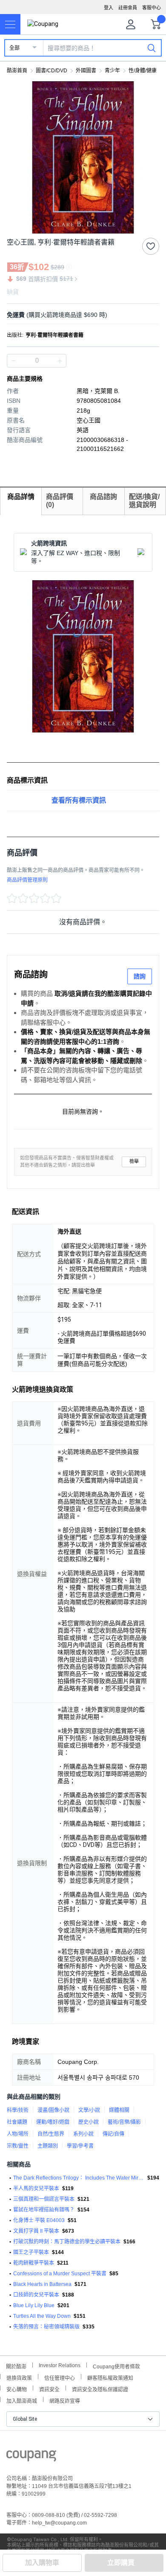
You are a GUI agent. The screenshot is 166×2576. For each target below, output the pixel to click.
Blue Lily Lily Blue (34, 2305)
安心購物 (17, 2389)
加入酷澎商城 (22, 2400)
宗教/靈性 (18, 2146)
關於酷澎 (16, 2366)
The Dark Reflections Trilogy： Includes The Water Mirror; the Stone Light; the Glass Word (79, 2178)
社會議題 (17, 2122)
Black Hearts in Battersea (42, 2284)
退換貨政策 (19, 2377)
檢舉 (134, 1161)
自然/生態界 (51, 2134)
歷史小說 (89, 2122)
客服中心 (152, 8)
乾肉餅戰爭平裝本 (34, 2263)
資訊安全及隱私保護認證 (100, 2389)
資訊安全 (49, 2389)
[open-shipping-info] (80, 315)
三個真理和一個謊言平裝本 (44, 2199)
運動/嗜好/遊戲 (53, 2122)
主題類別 (48, 2146)
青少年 (112, 71)
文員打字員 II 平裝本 (36, 2231)
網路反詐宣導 (65, 2400)
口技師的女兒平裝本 (36, 2295)
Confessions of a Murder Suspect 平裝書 (60, 2274)
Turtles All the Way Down (42, 2316)
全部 (14, 48)
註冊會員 (128, 8)
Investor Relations (60, 2365)
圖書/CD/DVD (52, 71)
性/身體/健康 (143, 71)
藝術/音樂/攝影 (124, 2122)
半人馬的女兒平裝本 (36, 2188)
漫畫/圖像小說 (53, 2110)
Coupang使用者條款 (116, 2366)
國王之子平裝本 (31, 2252)
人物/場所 (18, 2134)
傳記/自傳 (113, 2134)
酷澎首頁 (17, 71)
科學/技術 (18, 2110)
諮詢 (140, 976)
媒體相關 (119, 2110)
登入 (109, 8)
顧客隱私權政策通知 (110, 2377)
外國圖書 (86, 71)
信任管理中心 (60, 2377)
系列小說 (83, 2134)
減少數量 (60, 361)
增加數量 (14, 361)
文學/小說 (89, 2110)
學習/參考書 (80, 2146)
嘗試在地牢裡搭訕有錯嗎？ (44, 2210)
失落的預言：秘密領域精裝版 (46, 2327)
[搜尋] (152, 48)
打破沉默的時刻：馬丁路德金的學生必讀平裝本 (67, 2242)
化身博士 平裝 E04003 (39, 2220)
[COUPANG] (31, 2457)
